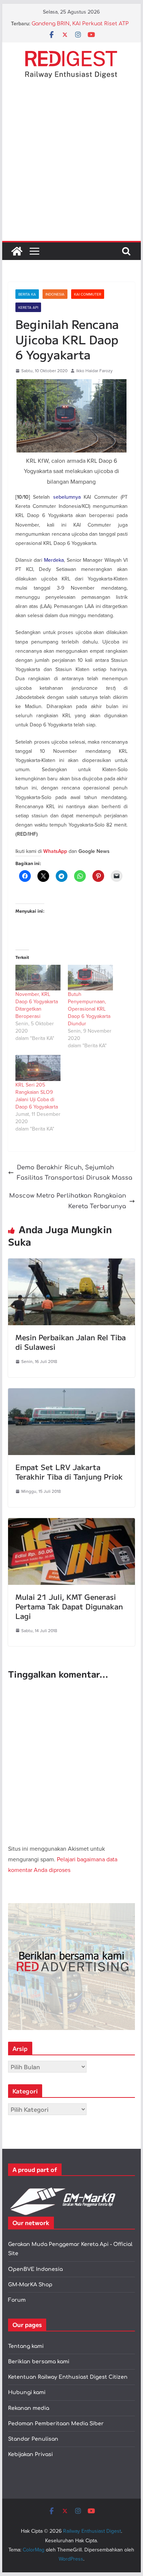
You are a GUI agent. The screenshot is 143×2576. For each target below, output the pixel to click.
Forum (17, 2300)
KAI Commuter (88, 294)
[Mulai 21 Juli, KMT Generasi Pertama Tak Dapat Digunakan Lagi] (71, 1523)
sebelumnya (67, 497)
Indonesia (55, 294)
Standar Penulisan (33, 2439)
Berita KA (27, 294)
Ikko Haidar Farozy (94, 371)
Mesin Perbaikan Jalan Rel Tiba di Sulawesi (71, 1342)
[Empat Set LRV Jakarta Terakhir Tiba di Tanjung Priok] (71, 1393)
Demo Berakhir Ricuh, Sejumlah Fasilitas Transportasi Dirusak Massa (75, 1173)
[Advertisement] (71, 166)
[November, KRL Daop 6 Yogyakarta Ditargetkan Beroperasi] (38, 978)
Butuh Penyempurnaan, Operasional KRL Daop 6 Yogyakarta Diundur (89, 1009)
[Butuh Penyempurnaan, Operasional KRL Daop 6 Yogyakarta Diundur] (90, 978)
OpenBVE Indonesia (35, 2269)
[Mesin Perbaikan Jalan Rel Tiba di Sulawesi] (71, 1264)
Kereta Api (28, 307)
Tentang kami (26, 2346)
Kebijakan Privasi (30, 2454)
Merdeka (54, 560)
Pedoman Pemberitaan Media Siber (56, 2424)
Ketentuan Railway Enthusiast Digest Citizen (68, 2377)
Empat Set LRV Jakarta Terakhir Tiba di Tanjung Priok (69, 1472)
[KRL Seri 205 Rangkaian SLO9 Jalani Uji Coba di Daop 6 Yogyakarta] (38, 1068)
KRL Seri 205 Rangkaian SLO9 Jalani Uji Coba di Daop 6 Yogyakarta (37, 1096)
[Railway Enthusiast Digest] (17, 251)
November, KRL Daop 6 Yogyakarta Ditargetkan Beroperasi (37, 1005)
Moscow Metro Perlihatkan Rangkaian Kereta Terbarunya (68, 1201)
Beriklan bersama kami (39, 2362)
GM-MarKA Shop (30, 2285)
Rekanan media (29, 2408)
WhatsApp (55, 851)
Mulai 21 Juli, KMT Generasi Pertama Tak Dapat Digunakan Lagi (69, 1606)
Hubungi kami (27, 2392)
